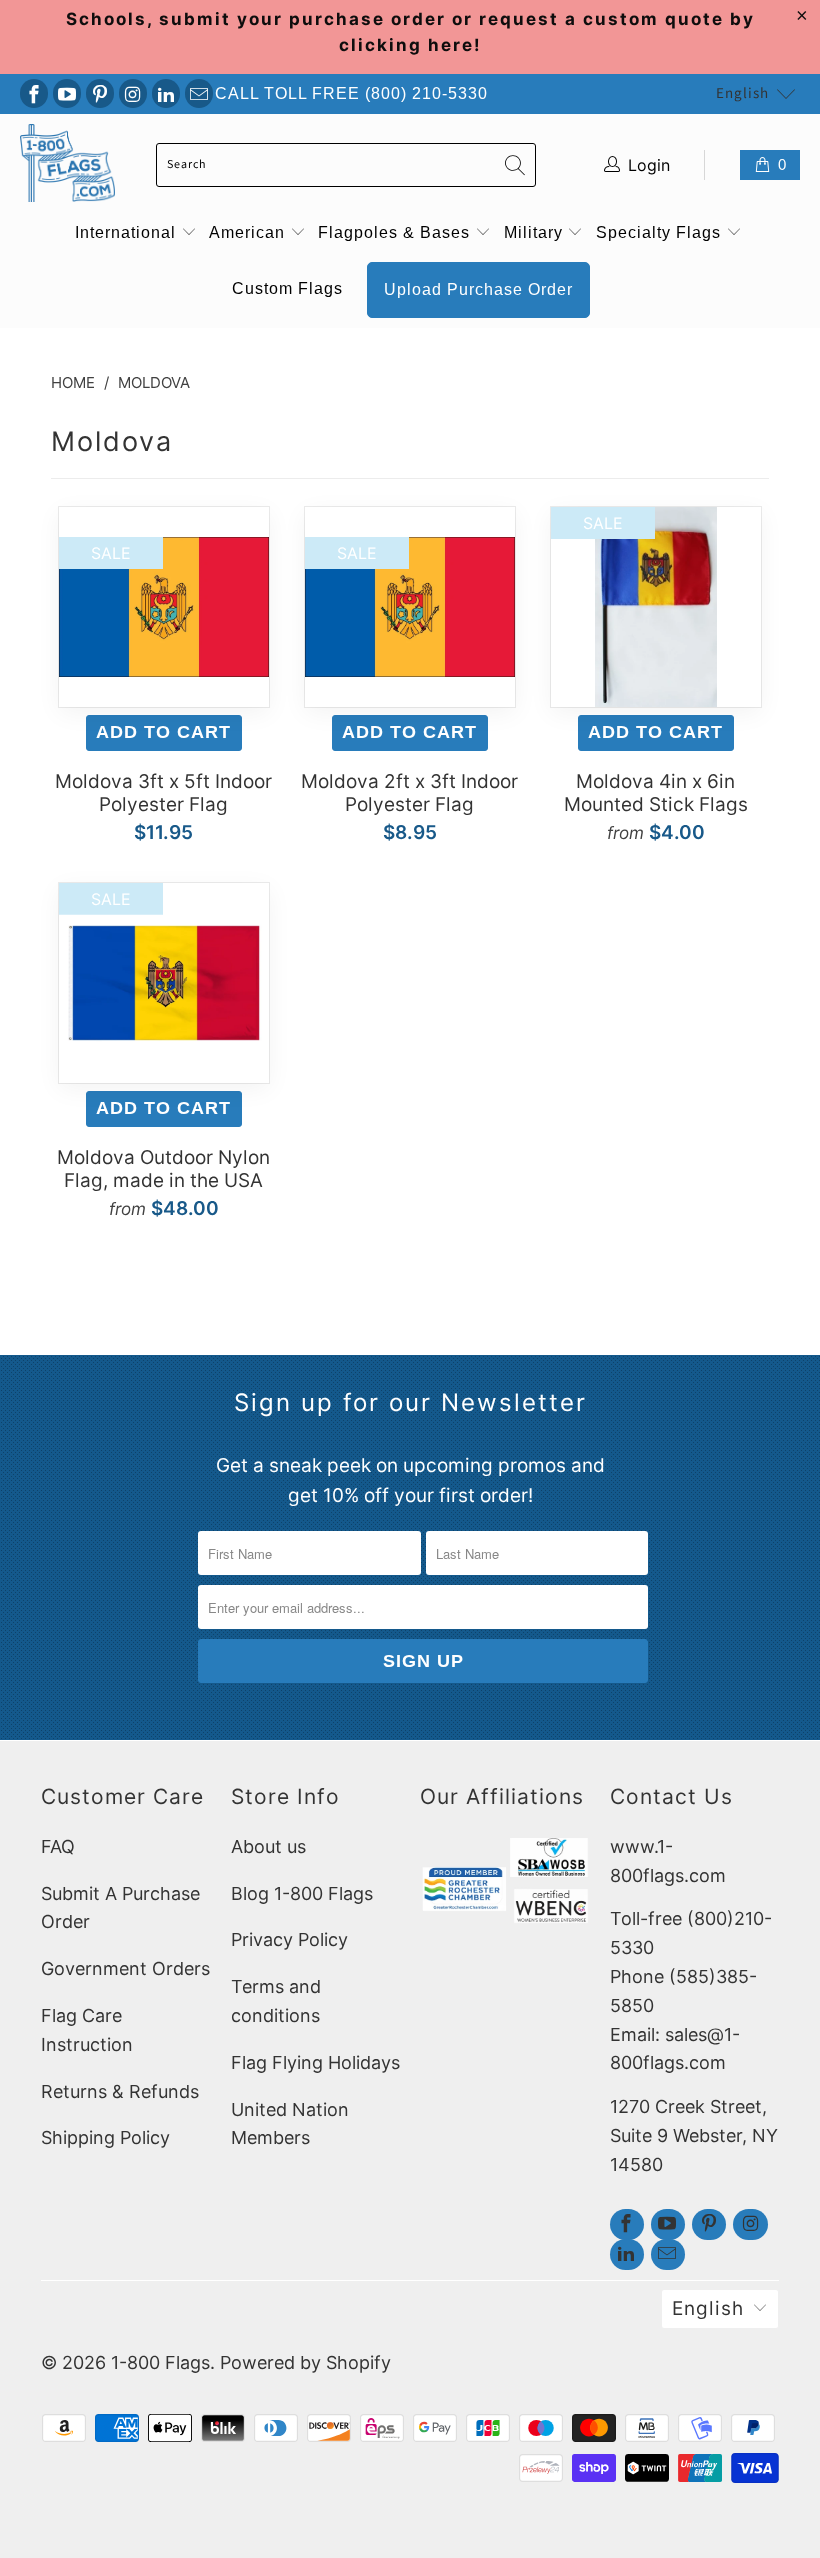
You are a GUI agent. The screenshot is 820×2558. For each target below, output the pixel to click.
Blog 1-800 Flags (302, 1893)
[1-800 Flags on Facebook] (34, 93)
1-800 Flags (160, 2362)
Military (536, 232)
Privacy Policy (289, 1939)
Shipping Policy (105, 2137)
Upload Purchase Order (478, 289)
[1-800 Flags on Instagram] (133, 93)
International (128, 232)
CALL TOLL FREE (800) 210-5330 (351, 93)
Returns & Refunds (120, 2091)
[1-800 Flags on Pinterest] (100, 93)
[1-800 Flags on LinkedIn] (166, 93)
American (249, 232)
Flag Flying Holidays (315, 2062)
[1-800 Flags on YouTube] (67, 93)
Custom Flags (287, 288)
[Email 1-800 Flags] (199, 93)
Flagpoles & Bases (396, 232)
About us (268, 1846)
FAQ (58, 1846)
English (742, 93)
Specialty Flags (661, 232)
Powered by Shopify (305, 2362)
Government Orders (125, 1968)
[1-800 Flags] (67, 165)
